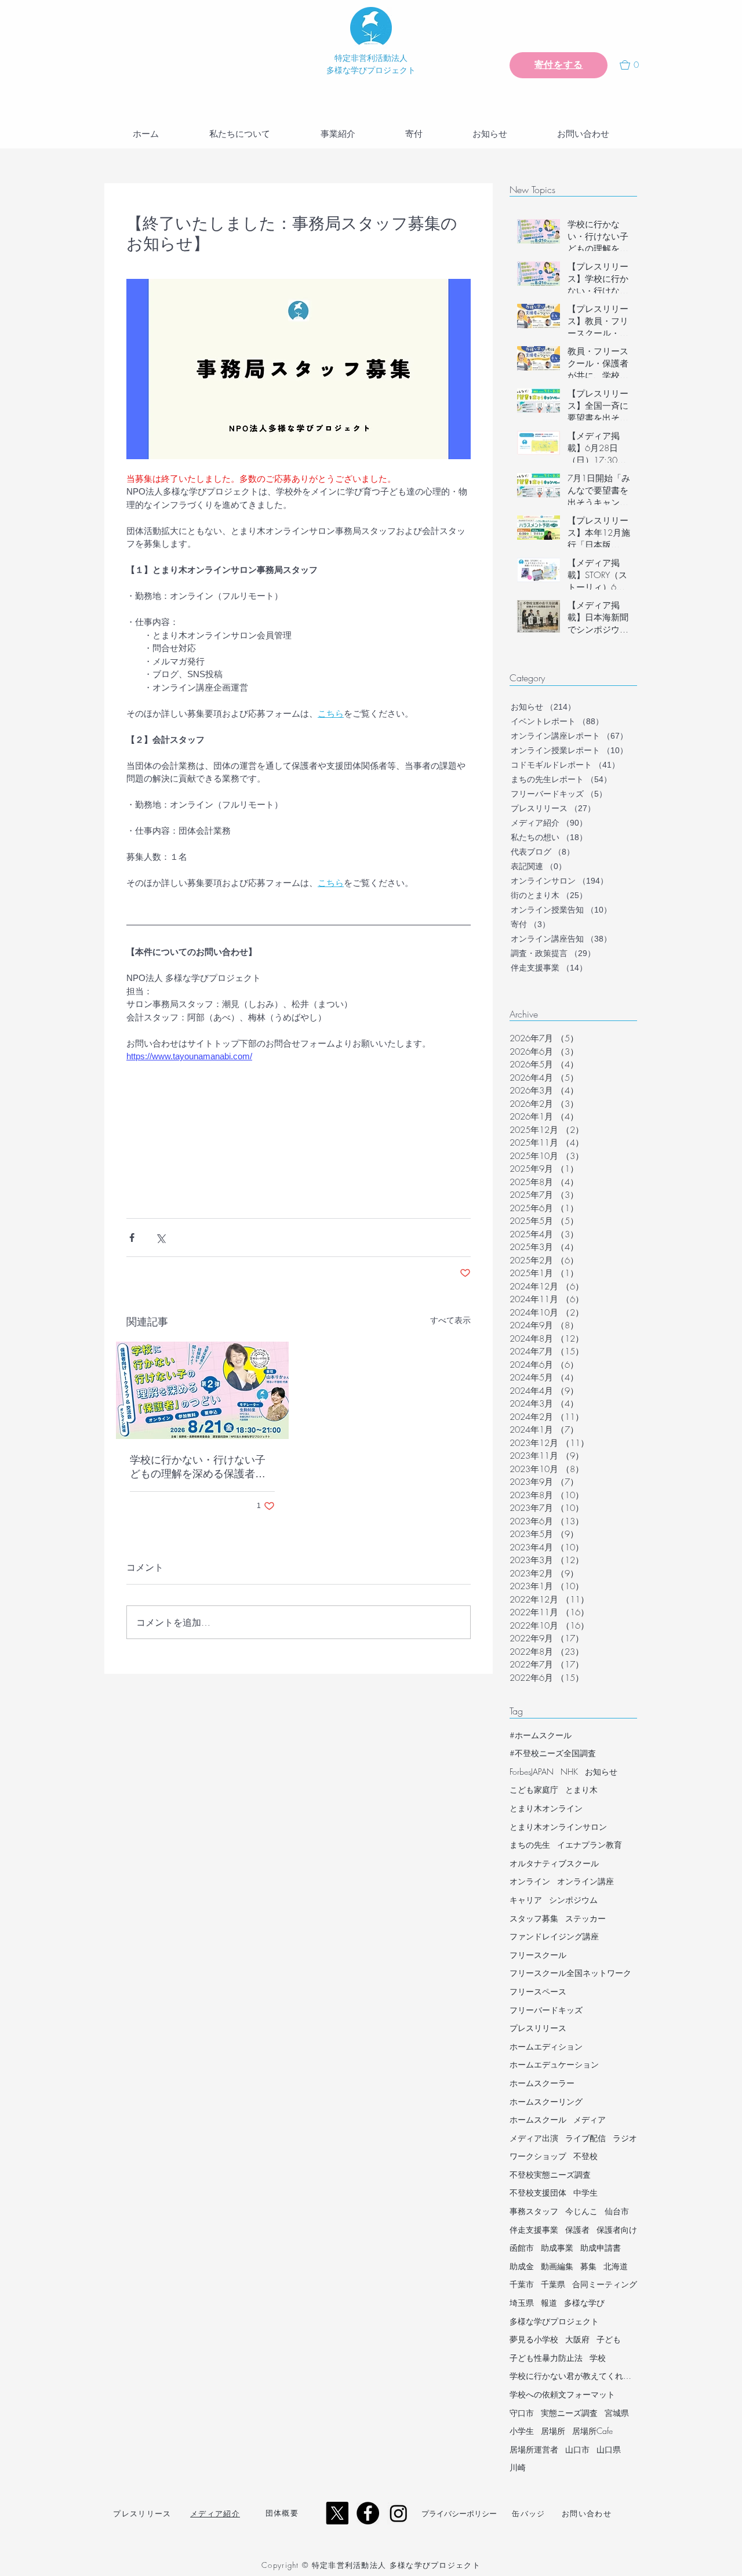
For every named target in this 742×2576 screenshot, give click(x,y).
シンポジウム (573, 1900)
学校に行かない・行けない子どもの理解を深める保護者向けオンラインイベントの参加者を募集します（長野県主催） (198, 1467)
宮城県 (617, 2413)
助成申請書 (601, 2248)
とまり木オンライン (546, 1808)
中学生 (585, 2192)
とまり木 (581, 1790)
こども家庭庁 (534, 1790)
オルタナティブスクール (554, 1863)
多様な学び (584, 2303)
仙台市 (617, 2211)
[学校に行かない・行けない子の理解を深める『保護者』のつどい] (202, 1390)
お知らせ (601, 1772)
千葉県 (553, 2284)
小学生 (522, 2431)
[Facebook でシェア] (132, 1238)
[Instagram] (399, 2513)
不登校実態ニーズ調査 (550, 2174)
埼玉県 (522, 2303)
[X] (337, 2513)
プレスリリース (538, 2028)
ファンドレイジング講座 (554, 1936)
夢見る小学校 (534, 2339)
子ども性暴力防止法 (546, 2358)
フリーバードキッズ (546, 2010)
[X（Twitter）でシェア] (160, 1238)
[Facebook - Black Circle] (368, 2513)
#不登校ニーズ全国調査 (553, 1753)
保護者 (577, 2230)
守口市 (522, 2413)
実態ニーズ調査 (569, 2413)
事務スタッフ (534, 2211)
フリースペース (538, 1991)
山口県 (609, 2449)
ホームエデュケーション (554, 2064)
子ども (609, 2339)
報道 (549, 2303)
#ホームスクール (541, 1735)
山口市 (577, 2449)
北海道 (616, 2266)
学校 (598, 2358)
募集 (588, 2266)
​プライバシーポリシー (459, 2513)
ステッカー (585, 1918)
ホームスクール (538, 2119)
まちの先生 (530, 1845)
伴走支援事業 (534, 2230)
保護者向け (617, 2230)
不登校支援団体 (538, 2192)
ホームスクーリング (546, 2101)
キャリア (526, 1900)
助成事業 (557, 2248)
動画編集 (557, 2266)
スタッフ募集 (534, 1918)
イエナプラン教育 (590, 1845)
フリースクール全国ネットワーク (570, 1973)
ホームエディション (546, 2046)
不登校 (585, 2156)
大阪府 (577, 2339)
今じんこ (581, 2211)
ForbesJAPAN (532, 1772)
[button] (634, 65)
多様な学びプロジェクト (554, 2321)
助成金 (522, 2266)
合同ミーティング (605, 2284)
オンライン (530, 1881)
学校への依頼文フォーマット (562, 2394)
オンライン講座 (585, 1881)
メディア (590, 2119)
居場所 (553, 2431)
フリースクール (538, 1955)
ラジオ (625, 2138)
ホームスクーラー (542, 2083)
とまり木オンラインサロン (558, 1827)
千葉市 (522, 2284)
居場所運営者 (534, 2449)
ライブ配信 (585, 2138)
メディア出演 (534, 2138)
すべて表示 (450, 1320)
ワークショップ (538, 2156)
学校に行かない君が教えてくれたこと (573, 2376)
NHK (569, 1772)
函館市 (522, 2248)
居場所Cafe (592, 2431)
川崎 (518, 2467)
